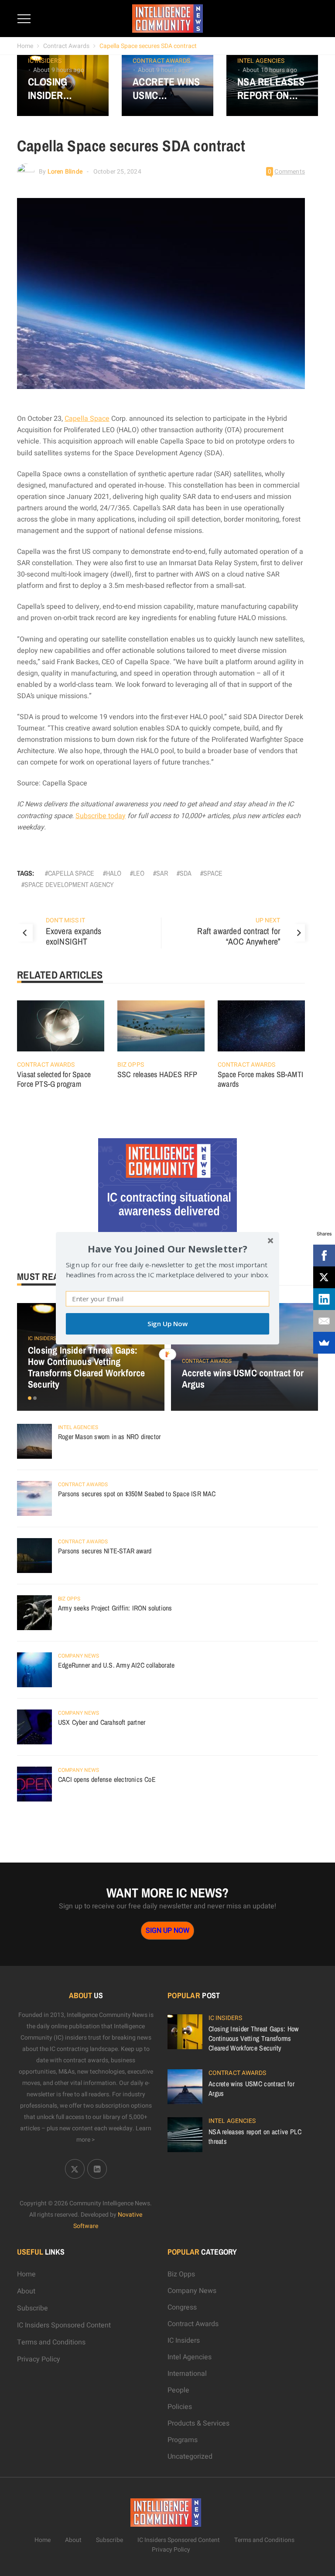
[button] (167, 1248)
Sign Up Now (167, 1324)
